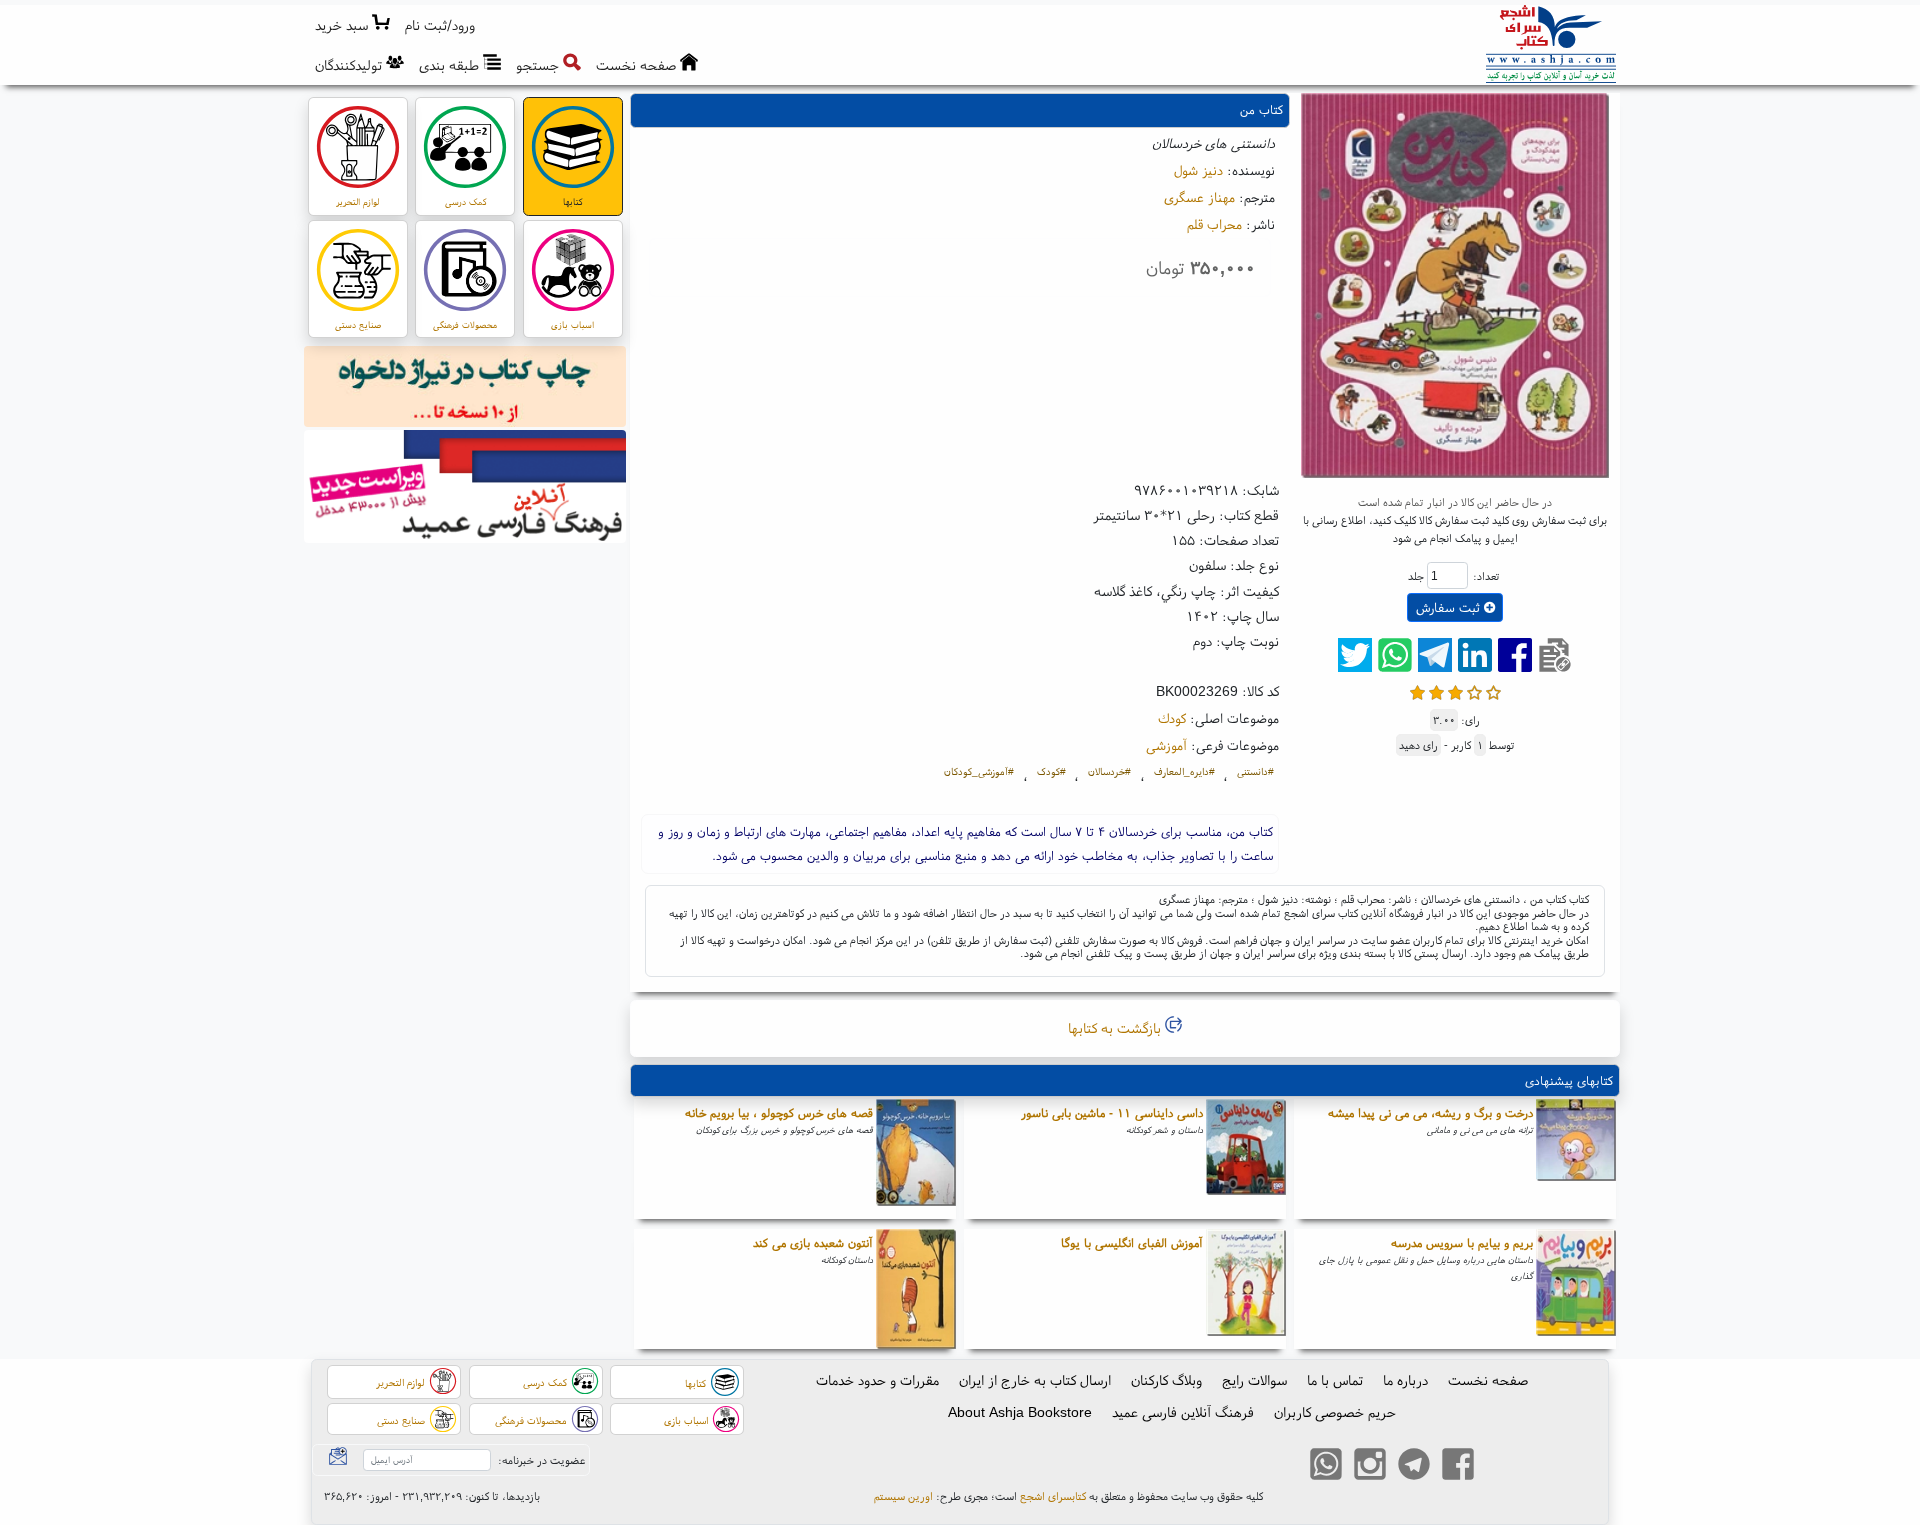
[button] (440, 25)
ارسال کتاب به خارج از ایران (1035, 1380)
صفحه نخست (1488, 1380)
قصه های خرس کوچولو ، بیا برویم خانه (779, 1112)
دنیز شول (1198, 170)
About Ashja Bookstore (1020, 1412)
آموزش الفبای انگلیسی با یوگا (1132, 1242)
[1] (1417, 690)
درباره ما (1405, 1380)
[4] (1474, 690)
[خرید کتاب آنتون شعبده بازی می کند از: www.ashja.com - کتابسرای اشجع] (916, 1289)
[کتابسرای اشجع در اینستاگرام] (1370, 1467)
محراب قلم (1214, 224)
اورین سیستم (903, 1496)
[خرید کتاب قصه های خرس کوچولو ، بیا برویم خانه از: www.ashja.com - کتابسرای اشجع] (916, 1159)
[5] (1493, 690)
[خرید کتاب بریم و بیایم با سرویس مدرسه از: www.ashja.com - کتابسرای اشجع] (1576, 1289)
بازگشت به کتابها (1116, 1028)
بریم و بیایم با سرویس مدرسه (1462, 1242)
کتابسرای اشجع (1053, 1496)
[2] (1436, 690)
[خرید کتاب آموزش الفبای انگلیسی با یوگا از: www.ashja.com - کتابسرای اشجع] (1246, 1289)
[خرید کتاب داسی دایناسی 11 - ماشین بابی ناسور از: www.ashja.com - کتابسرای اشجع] (1246, 1159)
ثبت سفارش (1450, 607)
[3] (1455, 690)
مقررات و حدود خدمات (877, 1380)
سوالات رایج (1254, 1380)
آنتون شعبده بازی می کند (813, 1242)
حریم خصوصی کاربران (1335, 1412)
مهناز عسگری (1199, 197)
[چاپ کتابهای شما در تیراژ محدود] (465, 389)
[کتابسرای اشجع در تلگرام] (1414, 1467)
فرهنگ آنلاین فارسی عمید (1183, 1412)
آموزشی (1166, 745)
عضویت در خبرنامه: (541, 1460)
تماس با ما (1335, 1380)
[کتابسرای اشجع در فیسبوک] (1458, 1467)
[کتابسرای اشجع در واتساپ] (1326, 1467)
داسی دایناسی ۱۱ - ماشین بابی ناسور (1112, 1112)
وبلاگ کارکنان (1166, 1380)
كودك (1172, 718)
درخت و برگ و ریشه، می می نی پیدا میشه (1430, 1112)
